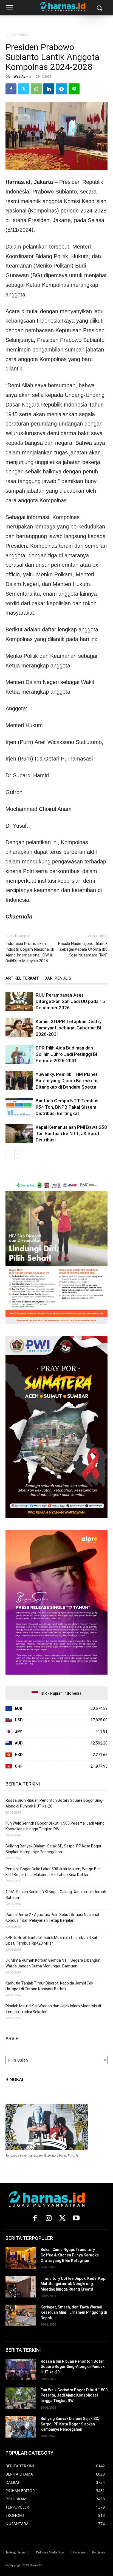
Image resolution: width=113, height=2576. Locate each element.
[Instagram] (49, 2218)
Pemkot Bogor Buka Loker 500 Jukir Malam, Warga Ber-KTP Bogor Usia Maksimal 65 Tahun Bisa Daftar (53, 1872)
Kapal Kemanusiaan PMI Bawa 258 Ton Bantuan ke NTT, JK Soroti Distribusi (71, 1133)
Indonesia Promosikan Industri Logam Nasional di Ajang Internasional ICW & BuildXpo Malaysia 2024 (30, 952)
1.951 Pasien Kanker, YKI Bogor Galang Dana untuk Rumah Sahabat (56, 1895)
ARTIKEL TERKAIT (22, 978)
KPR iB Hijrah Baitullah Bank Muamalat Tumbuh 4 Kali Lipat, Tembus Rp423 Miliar (52, 1940)
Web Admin (22, 76)
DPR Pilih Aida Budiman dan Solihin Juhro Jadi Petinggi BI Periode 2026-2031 (66, 1054)
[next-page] (18, 1154)
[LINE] (74, 89)
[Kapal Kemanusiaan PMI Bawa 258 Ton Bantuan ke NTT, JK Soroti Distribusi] (19, 1134)
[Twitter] (24, 89)
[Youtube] (76, 2218)
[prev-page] (9, 1154)
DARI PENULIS (58, 978)
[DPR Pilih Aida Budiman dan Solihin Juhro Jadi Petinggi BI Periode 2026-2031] (19, 1054)
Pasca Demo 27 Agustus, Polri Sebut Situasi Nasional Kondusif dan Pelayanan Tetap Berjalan (52, 1917)
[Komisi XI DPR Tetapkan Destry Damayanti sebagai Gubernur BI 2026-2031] (19, 1028)
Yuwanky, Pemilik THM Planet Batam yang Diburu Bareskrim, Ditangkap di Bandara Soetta (67, 1081)
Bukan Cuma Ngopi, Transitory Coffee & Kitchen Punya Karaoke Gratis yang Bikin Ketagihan (70, 2255)
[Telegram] (61, 89)
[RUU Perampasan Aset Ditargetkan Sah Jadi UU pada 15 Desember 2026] (19, 1001)
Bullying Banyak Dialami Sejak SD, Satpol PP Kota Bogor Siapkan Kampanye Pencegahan (53, 1849)
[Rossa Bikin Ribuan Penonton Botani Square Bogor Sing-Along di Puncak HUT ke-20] (21, 2370)
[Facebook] (11, 89)
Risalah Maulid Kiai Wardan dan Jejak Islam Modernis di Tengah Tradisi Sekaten (53, 2009)
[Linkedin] (49, 89)
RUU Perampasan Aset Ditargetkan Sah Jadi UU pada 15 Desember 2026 (70, 1001)
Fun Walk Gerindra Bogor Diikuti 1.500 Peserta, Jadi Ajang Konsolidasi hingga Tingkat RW (55, 1826)
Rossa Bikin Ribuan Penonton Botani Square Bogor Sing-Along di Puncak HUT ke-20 (55, 1803)
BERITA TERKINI (17, 35)
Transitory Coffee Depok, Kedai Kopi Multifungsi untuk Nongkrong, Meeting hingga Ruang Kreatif (73, 2284)
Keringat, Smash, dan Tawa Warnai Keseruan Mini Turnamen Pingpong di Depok (74, 2312)
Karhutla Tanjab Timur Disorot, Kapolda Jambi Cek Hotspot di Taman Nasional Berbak (49, 1986)
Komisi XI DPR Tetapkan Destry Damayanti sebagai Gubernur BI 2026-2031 (69, 1028)
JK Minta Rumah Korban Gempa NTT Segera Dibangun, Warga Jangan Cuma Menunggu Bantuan (53, 1963)
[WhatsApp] (36, 89)
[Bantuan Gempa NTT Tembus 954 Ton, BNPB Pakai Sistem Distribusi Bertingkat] (19, 1107)
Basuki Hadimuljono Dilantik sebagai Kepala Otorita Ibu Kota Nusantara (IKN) (83, 949)
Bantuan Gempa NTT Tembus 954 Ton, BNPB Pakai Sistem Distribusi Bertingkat (67, 1107)
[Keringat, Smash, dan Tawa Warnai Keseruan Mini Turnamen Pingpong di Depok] (21, 2315)
